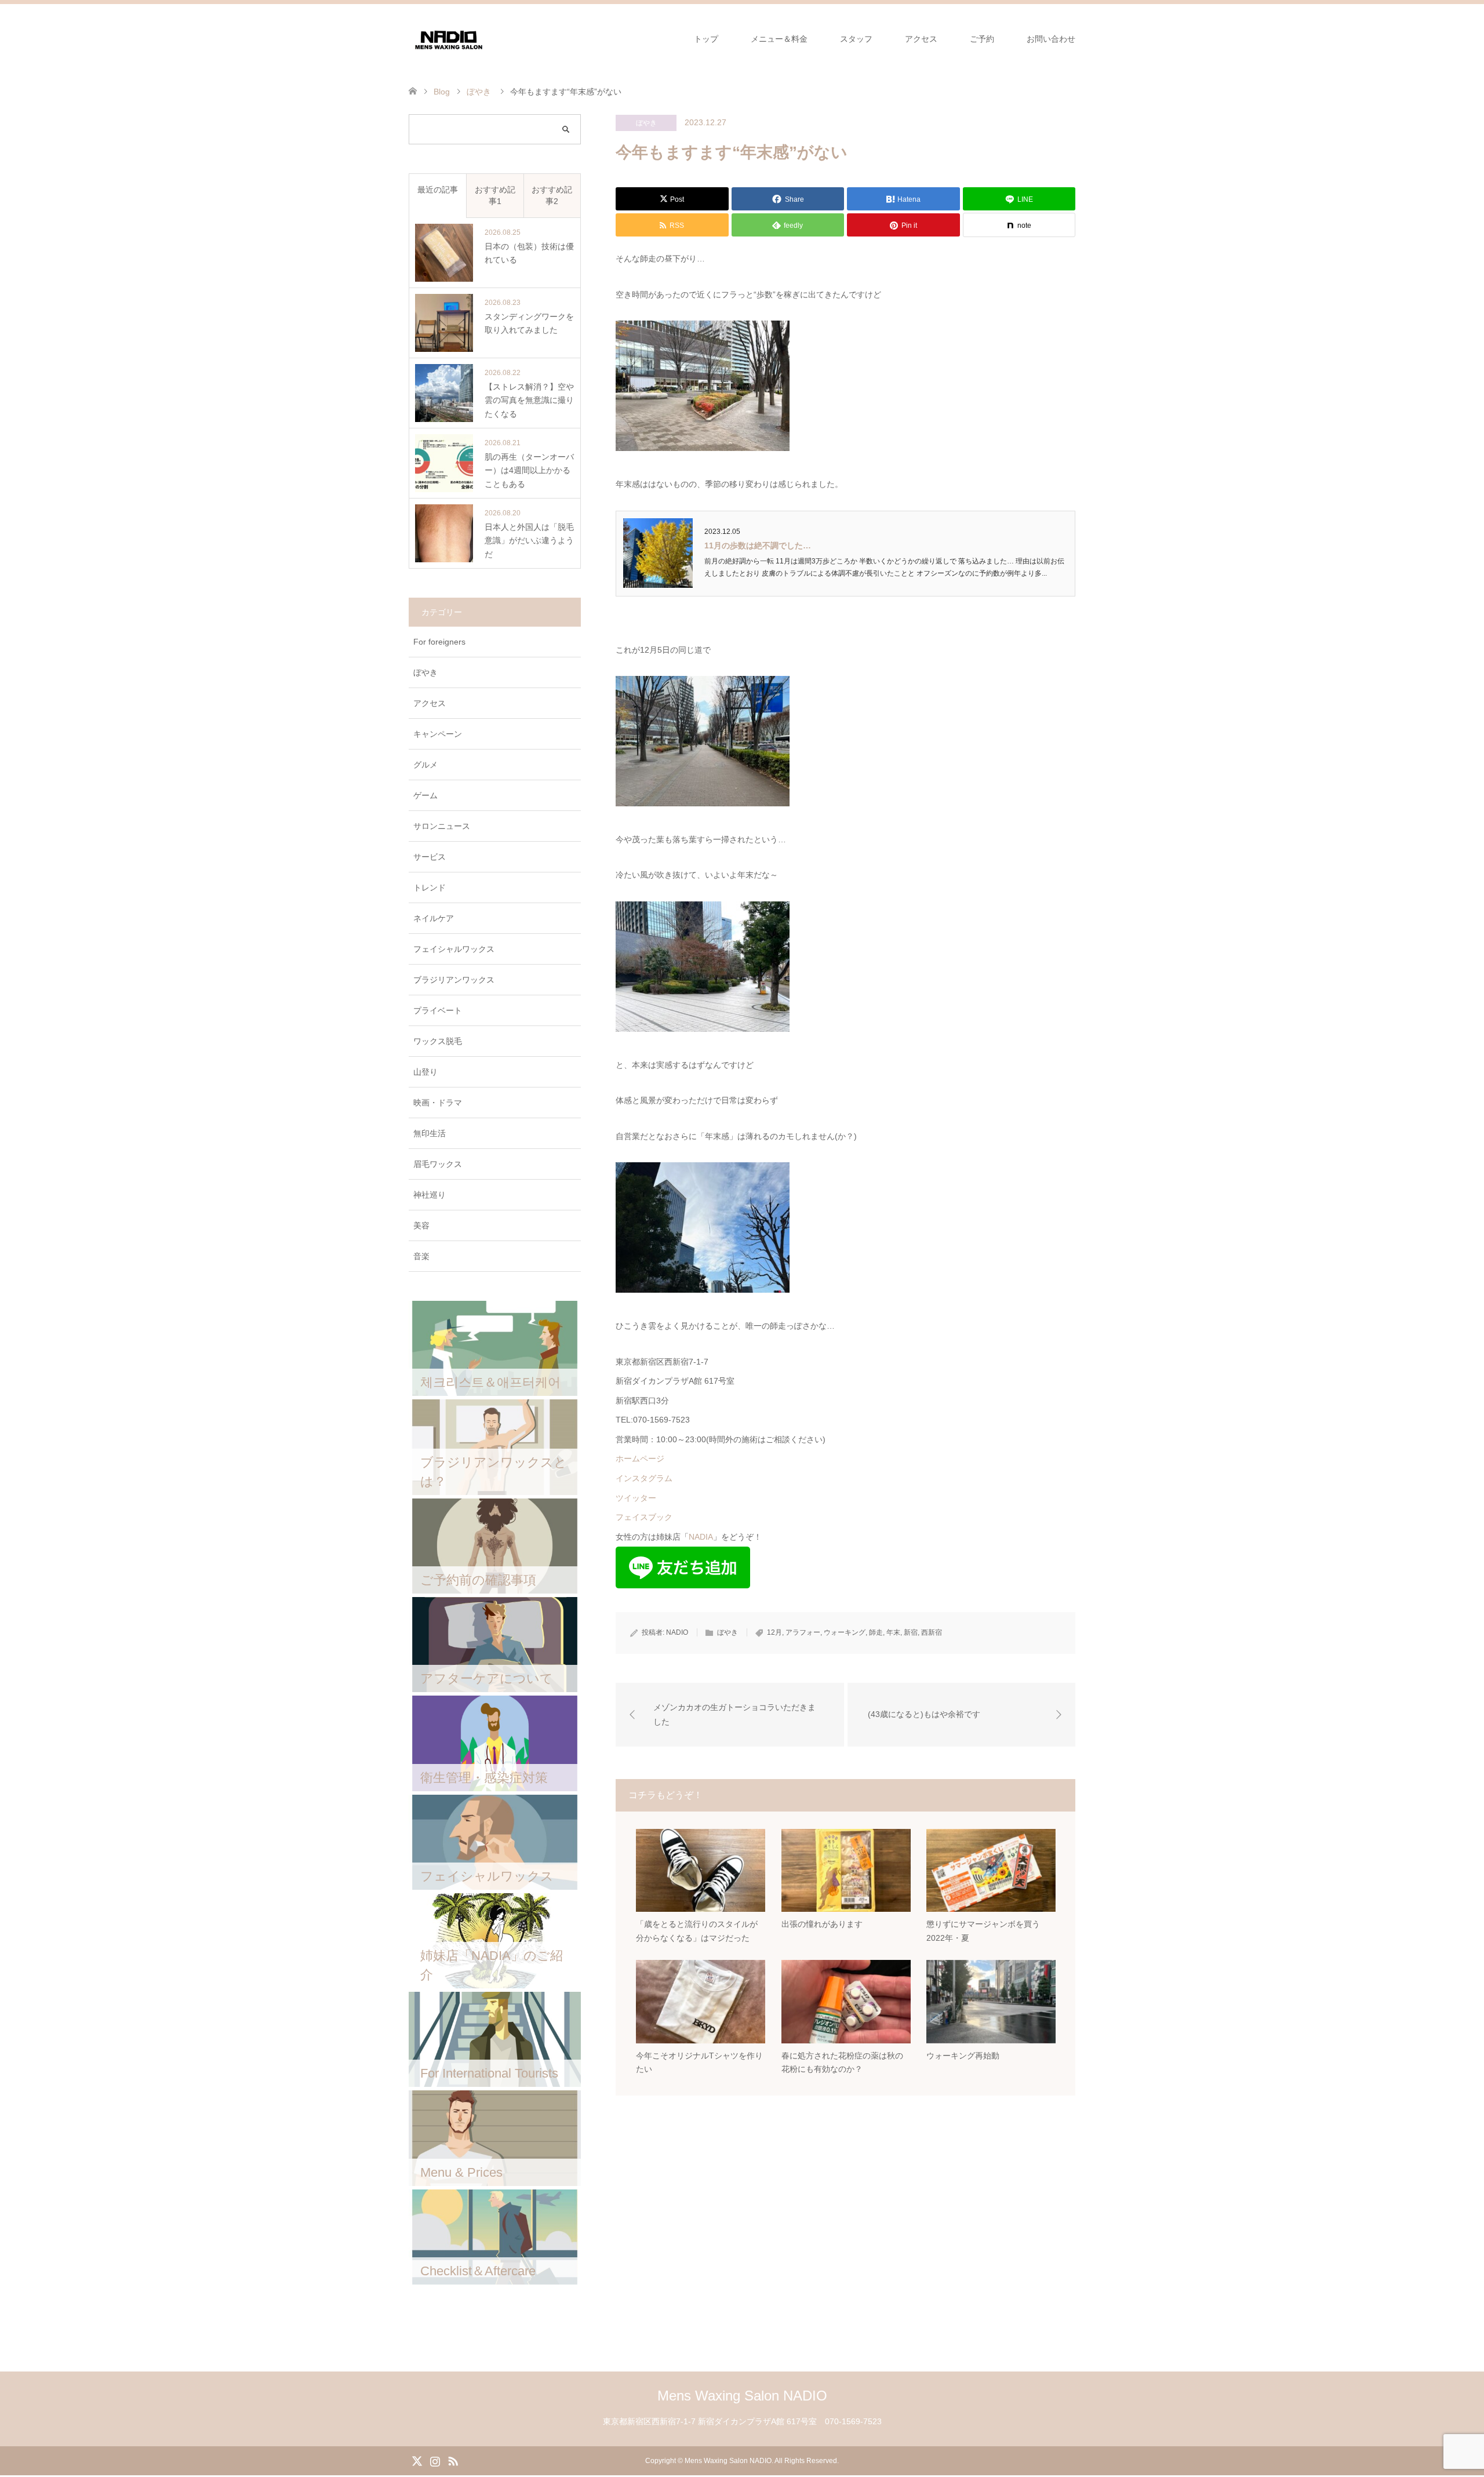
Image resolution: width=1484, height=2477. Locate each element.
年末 (893, 1632)
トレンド (430, 887)
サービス (430, 857)
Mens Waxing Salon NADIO (742, 2396)
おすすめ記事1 (495, 195)
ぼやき (646, 123)
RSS (453, 2460)
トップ (706, 39)
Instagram (435, 2460)
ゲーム (425, 795)
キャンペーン (438, 734)
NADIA (701, 1537)
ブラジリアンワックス (454, 980)
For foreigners (439, 642)
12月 (774, 1632)
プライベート (438, 1010)
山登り (425, 1072)
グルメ (425, 765)
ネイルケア (434, 918)
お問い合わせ (1051, 39)
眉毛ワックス (438, 1164)
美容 (421, 1225)
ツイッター (636, 1498)
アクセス (921, 39)
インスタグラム (644, 1478)
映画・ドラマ (438, 1103)
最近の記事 (438, 190)
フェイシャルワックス (454, 949)
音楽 (421, 1256)
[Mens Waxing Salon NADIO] (449, 38)
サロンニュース (442, 826)
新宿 (911, 1632)
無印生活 (430, 1133)
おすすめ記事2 (552, 195)
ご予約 (982, 39)
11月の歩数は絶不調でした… (758, 545)
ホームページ (640, 1458)
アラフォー (803, 1632)
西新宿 (932, 1632)
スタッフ (856, 39)
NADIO (677, 1632)
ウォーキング (845, 1632)
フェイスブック (644, 1517)
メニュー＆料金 (779, 39)
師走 (876, 1632)
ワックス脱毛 (438, 1041)
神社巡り (430, 1195)
